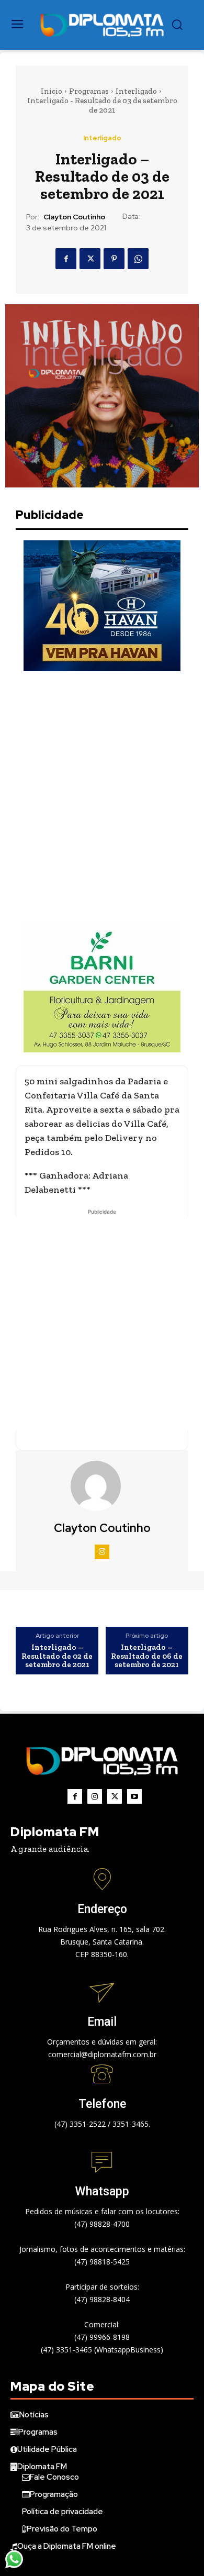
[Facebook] (66, 259)
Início (52, 91)
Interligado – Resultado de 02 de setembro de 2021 (57, 1656)
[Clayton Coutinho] (102, 1486)
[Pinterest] (114, 259)
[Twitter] (90, 259)
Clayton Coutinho (74, 217)
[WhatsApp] (138, 259)
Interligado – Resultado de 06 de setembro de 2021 (147, 1656)
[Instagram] (102, 1552)
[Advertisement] (102, 796)
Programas (89, 91)
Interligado (136, 91)
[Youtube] (134, 1796)
